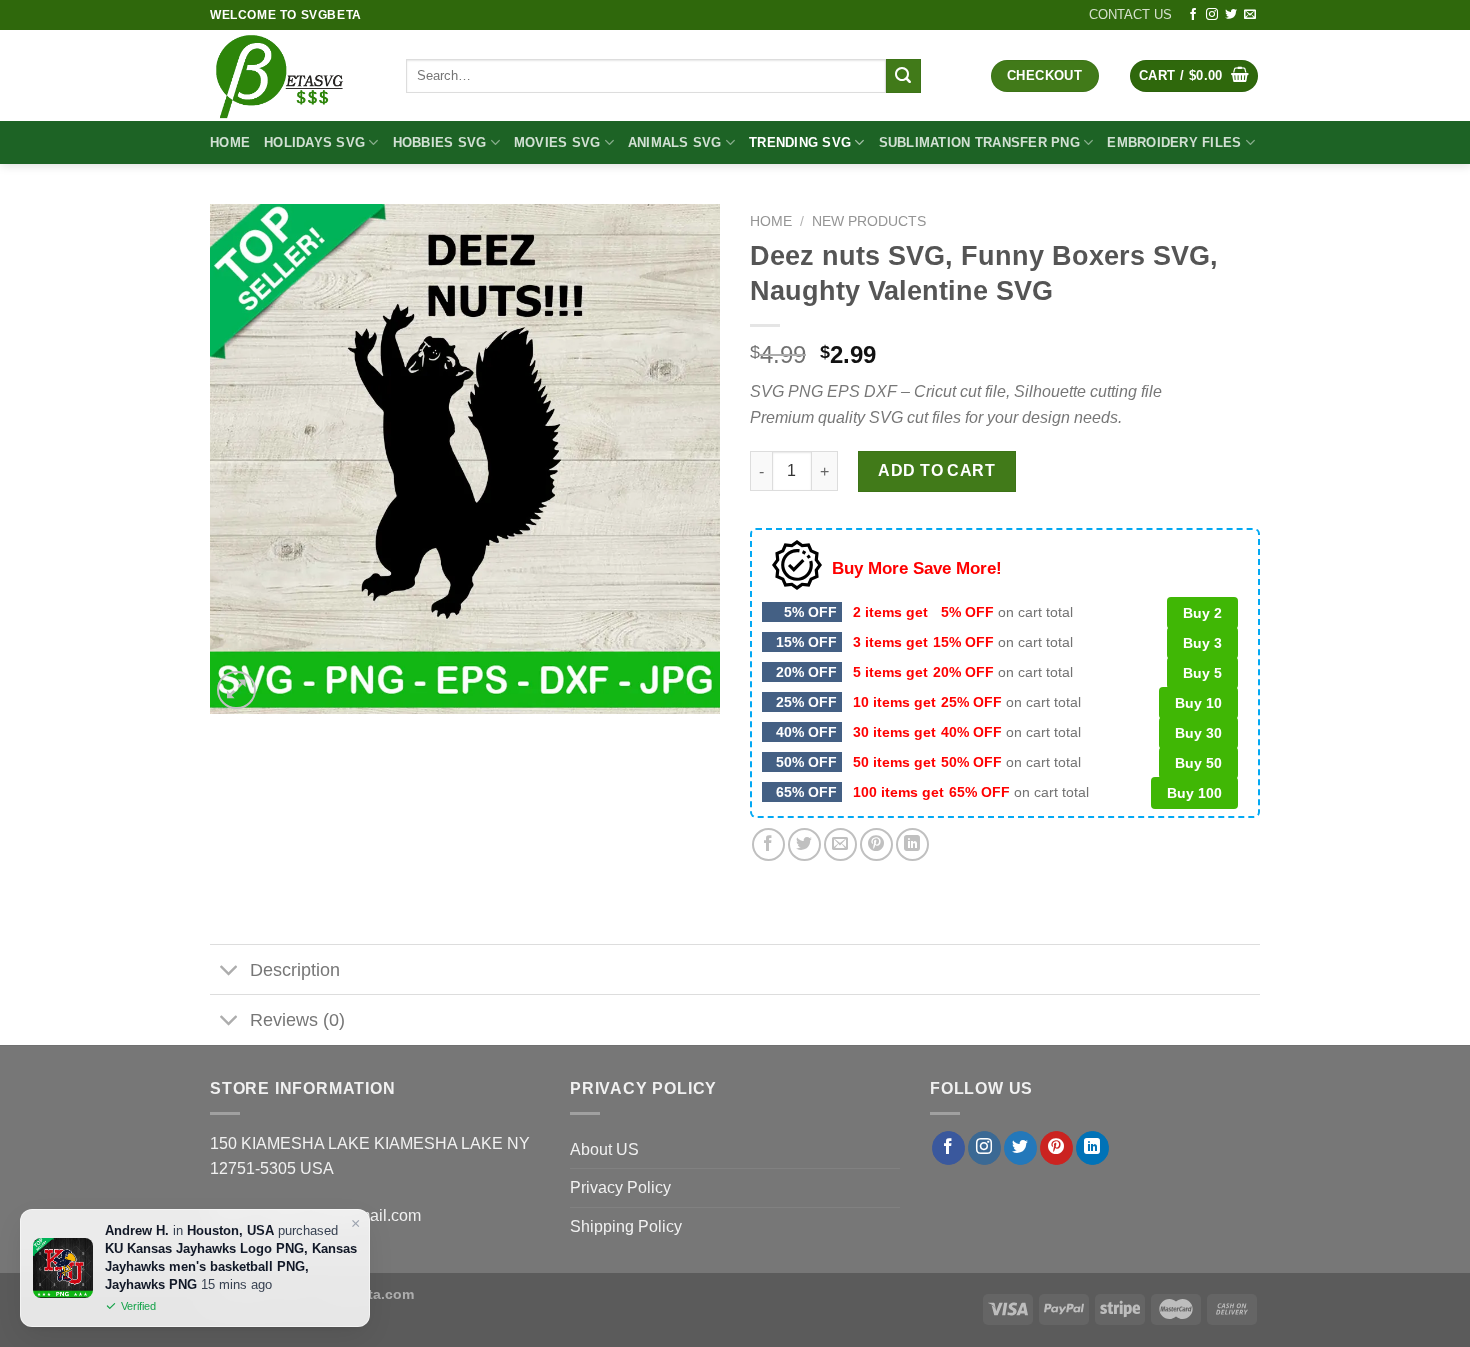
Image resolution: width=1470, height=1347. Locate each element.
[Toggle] (229, 971)
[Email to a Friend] (840, 844)
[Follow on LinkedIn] (1092, 1148)
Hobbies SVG (440, 142)
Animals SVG (675, 142)
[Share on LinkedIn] (912, 844)
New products (869, 221)
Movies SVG (557, 142)
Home (230, 142)
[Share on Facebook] (768, 844)
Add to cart (936, 470)
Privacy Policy (620, 1187)
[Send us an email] (1250, 15)
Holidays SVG (314, 142)
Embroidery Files (1174, 142)
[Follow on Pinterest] (1056, 1148)
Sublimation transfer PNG (979, 142)
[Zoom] (236, 690)
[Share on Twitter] (804, 844)
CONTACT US (1130, 14)
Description (295, 970)
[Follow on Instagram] (1212, 15)
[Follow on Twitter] (1231, 15)
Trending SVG (800, 142)
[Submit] (903, 76)
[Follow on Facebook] (1193, 15)
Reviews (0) (297, 1020)
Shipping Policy (626, 1226)
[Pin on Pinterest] (876, 844)
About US (604, 1149)
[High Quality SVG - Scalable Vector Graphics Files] (293, 75)
